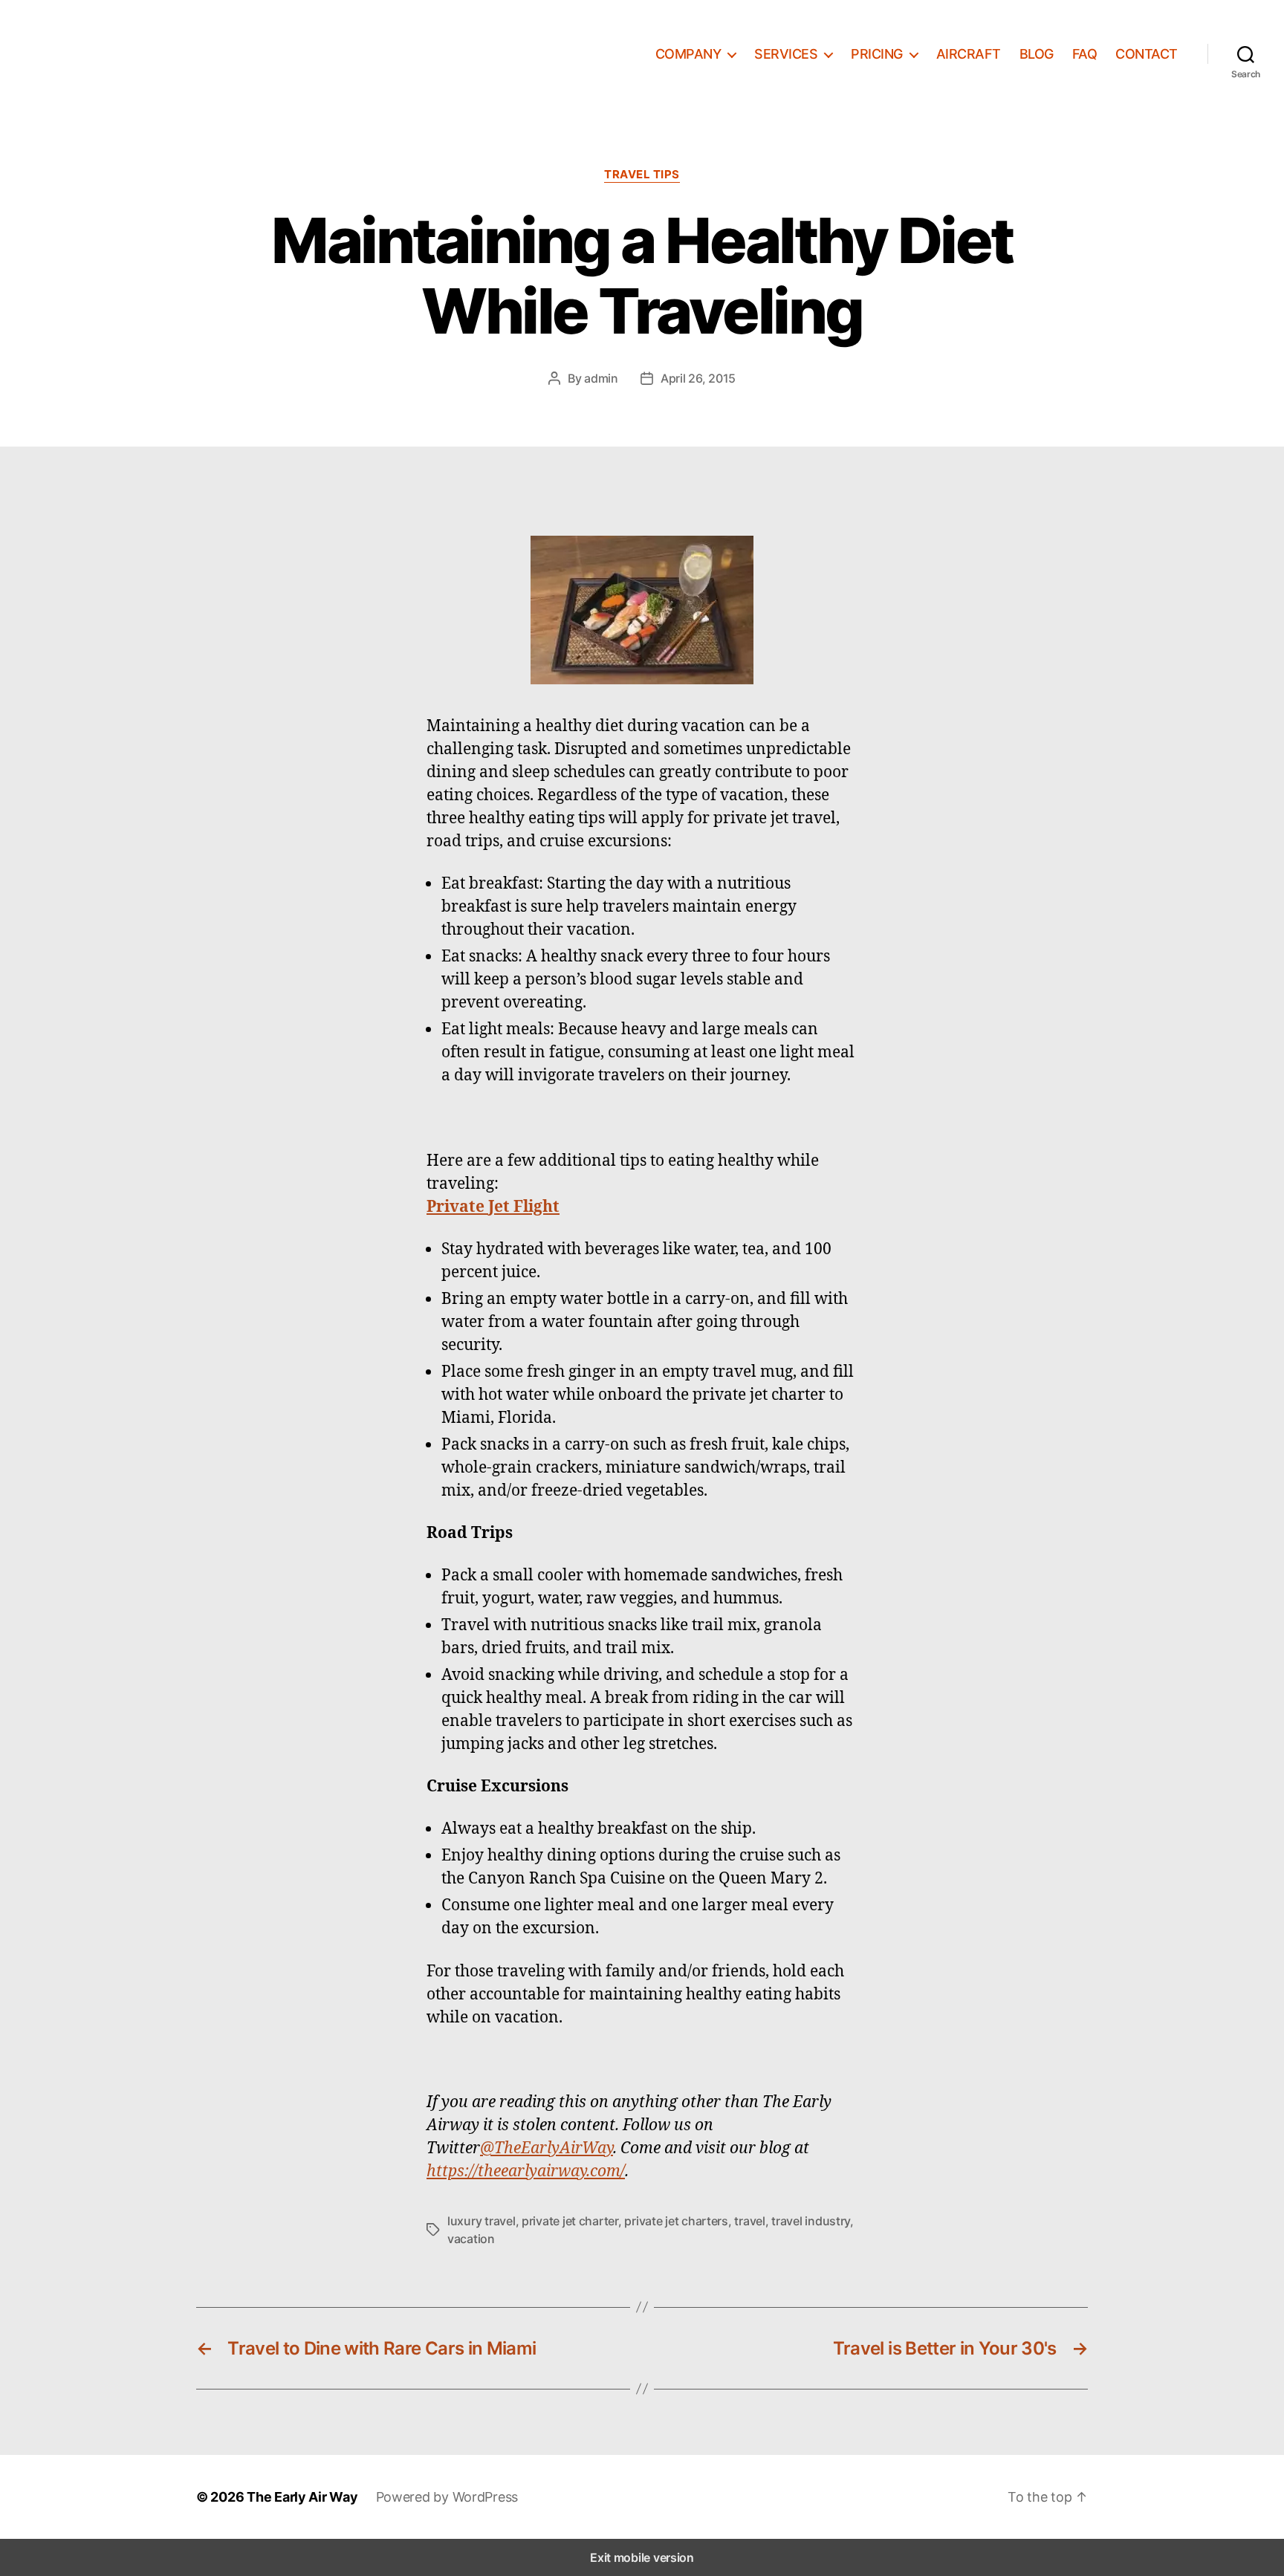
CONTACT (1147, 54)
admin (601, 378)
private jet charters (676, 2221)
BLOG (1037, 54)
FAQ (1085, 54)
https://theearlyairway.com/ (526, 2170)
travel (749, 2221)
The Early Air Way (302, 2497)
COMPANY (688, 54)
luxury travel (481, 2221)
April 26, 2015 (698, 378)
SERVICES (786, 54)
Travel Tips (642, 175)
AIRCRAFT (969, 54)
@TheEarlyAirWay (547, 2147)
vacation (471, 2239)
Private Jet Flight (493, 1206)
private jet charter (570, 2221)
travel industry (811, 2221)
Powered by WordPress (447, 2497)
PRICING (877, 54)
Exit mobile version (642, 2557)
